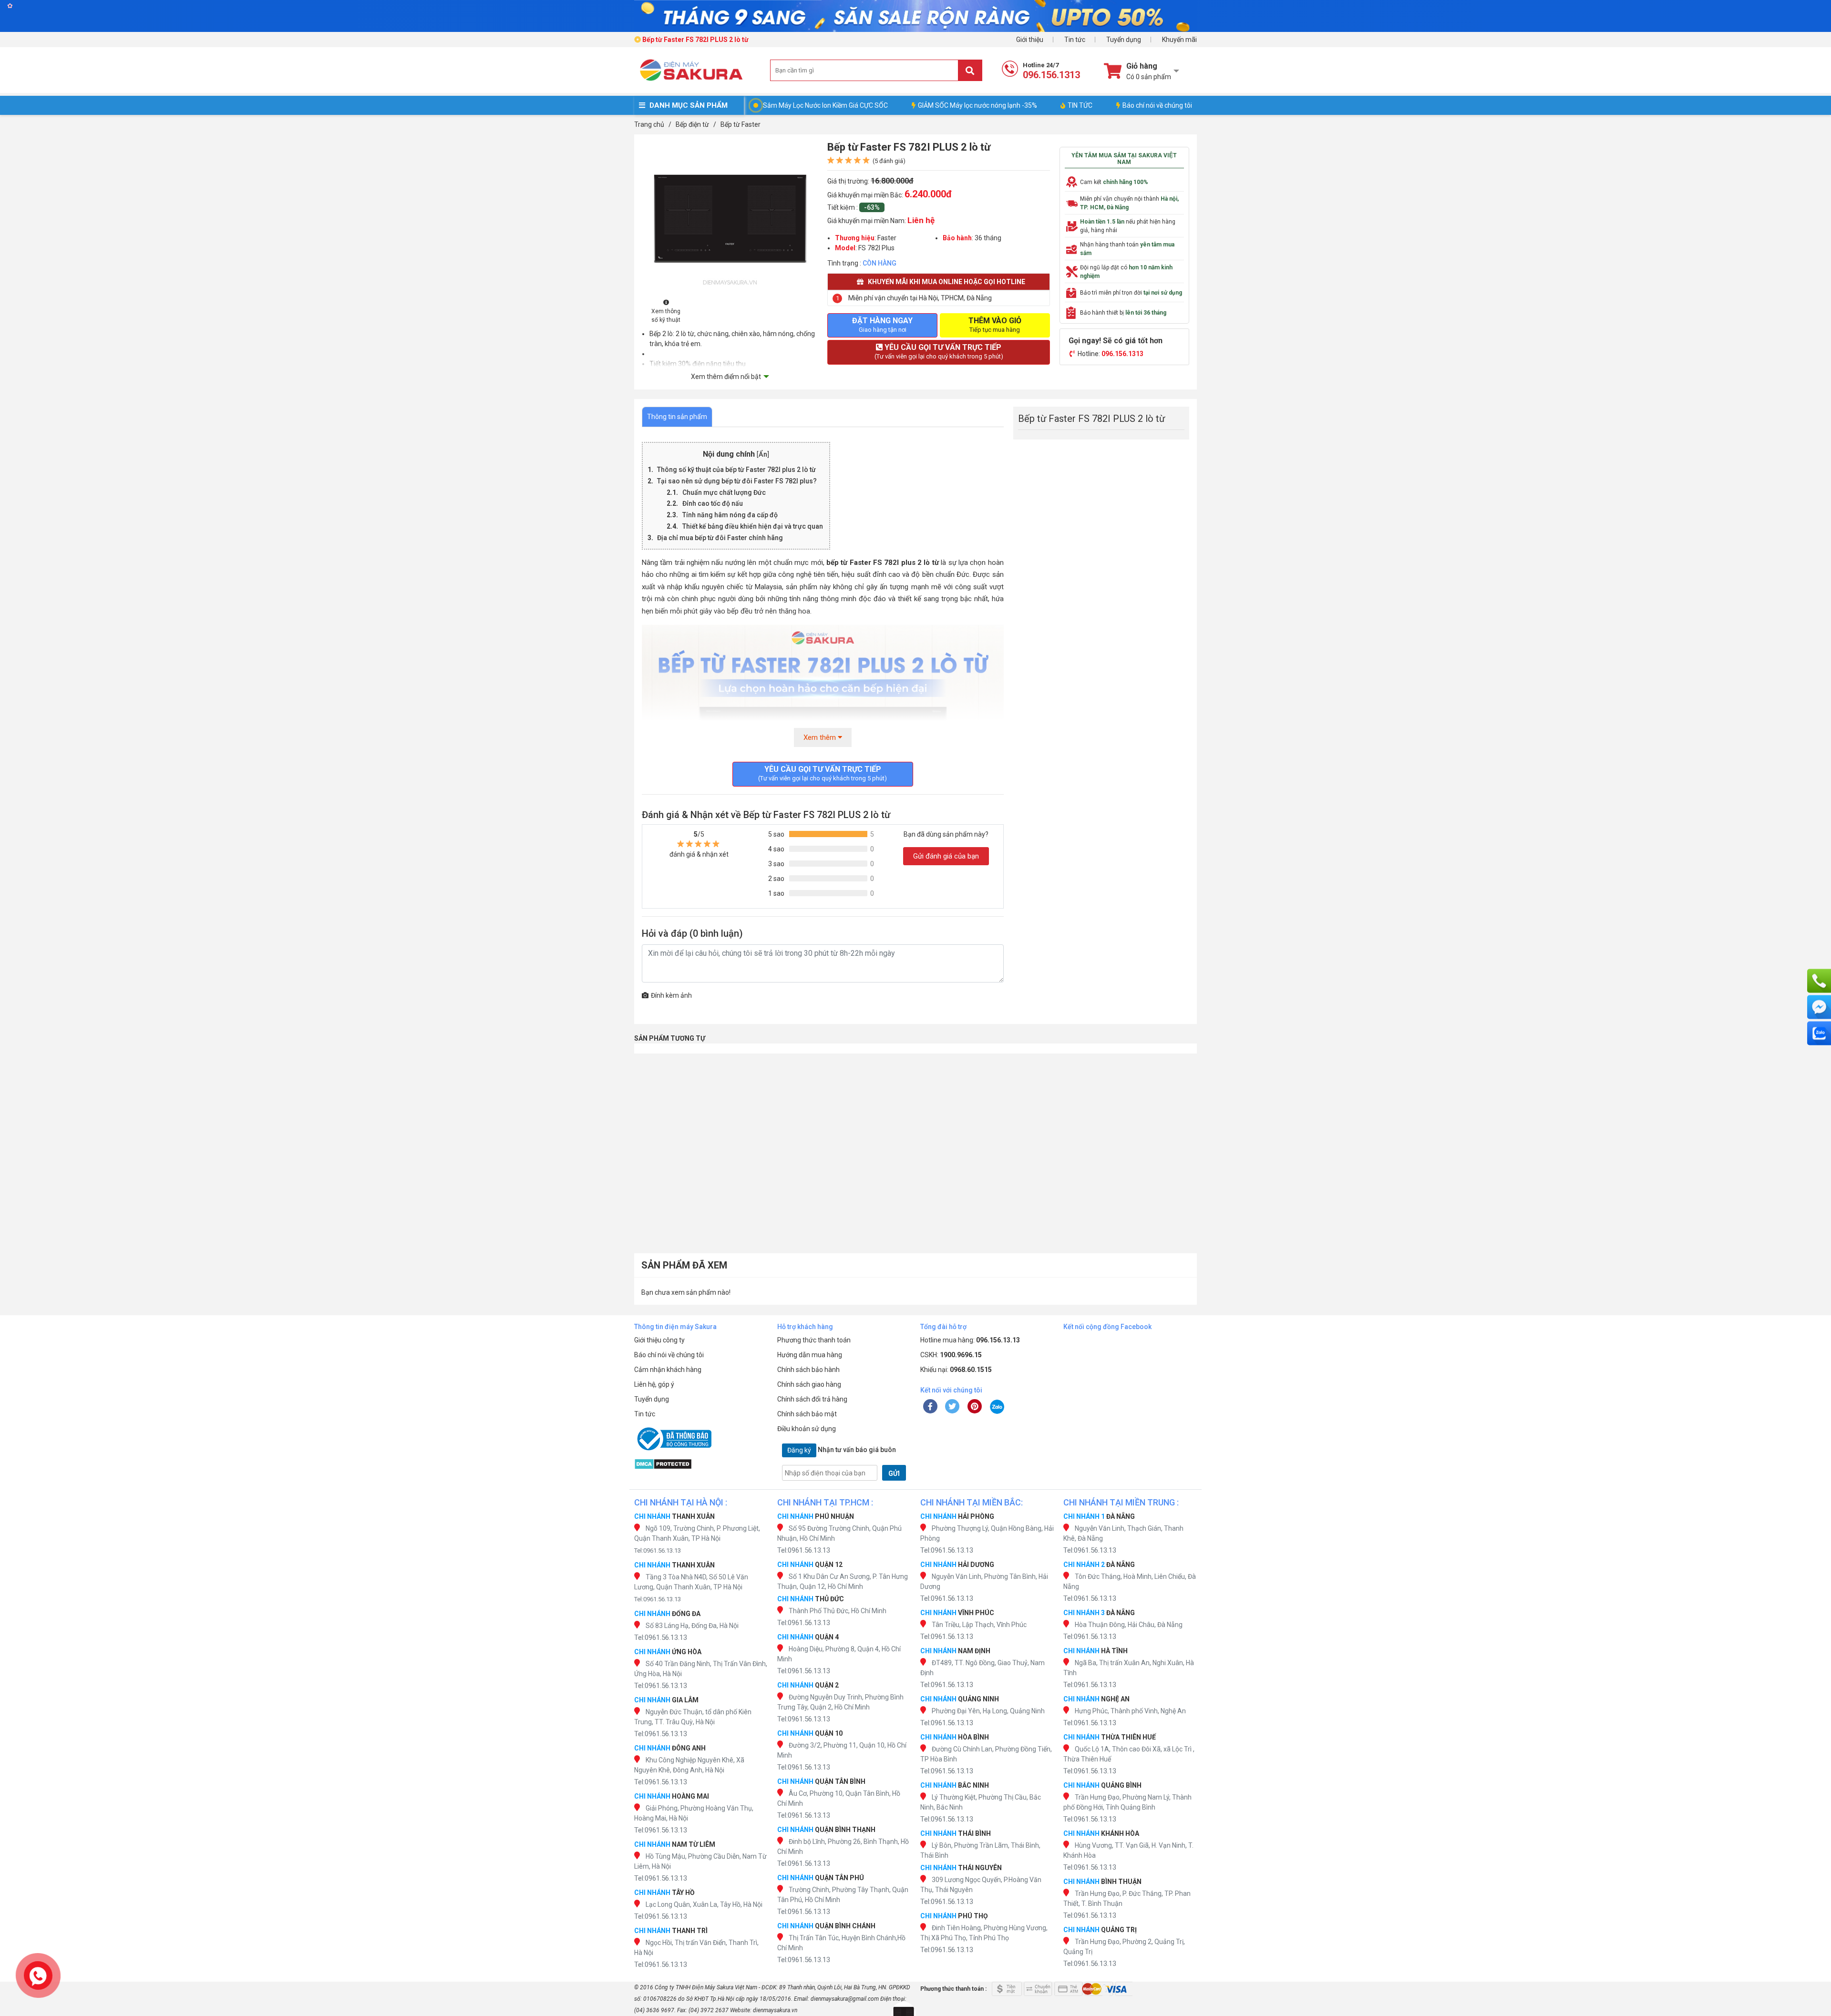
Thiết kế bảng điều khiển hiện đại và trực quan (753, 526)
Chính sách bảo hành (808, 1370)
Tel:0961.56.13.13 (658, 1550)
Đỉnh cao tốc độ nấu (713, 503)
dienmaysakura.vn (775, 2010)
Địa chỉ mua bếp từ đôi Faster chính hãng (720, 538)
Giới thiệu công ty (659, 1340)
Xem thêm (821, 737)
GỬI (894, 1474)
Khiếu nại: (956, 1370)
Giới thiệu (1030, 40)
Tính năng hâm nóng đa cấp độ (731, 515)
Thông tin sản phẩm (677, 417)
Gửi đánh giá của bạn (946, 856)
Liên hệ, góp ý (654, 1384)
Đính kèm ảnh (671, 995)
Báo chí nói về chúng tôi (1157, 105)
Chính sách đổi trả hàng (812, 1399)
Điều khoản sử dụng (807, 1429)
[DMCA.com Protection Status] (701, 1464)
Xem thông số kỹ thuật (666, 316)
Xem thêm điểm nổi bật (726, 377)
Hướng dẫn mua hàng (810, 1355)
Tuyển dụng (1124, 40)
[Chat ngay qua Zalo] (1819, 1033)
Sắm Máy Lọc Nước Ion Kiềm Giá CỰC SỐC (825, 105)
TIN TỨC (1080, 105)
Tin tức (1075, 40)
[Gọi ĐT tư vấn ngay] (1819, 981)
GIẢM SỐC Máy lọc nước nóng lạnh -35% (977, 105)
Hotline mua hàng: (970, 1340)
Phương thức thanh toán (814, 1340)
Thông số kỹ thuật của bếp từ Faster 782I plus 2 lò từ (736, 470)
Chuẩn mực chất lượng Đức (725, 492)
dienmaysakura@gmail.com (845, 1999)
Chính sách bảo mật (807, 1414)
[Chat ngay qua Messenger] (1819, 1007)
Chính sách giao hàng (809, 1384)
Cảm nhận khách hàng (668, 1370)
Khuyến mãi (1179, 40)
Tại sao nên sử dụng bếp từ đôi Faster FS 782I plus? (737, 481)
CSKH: (951, 1355)
